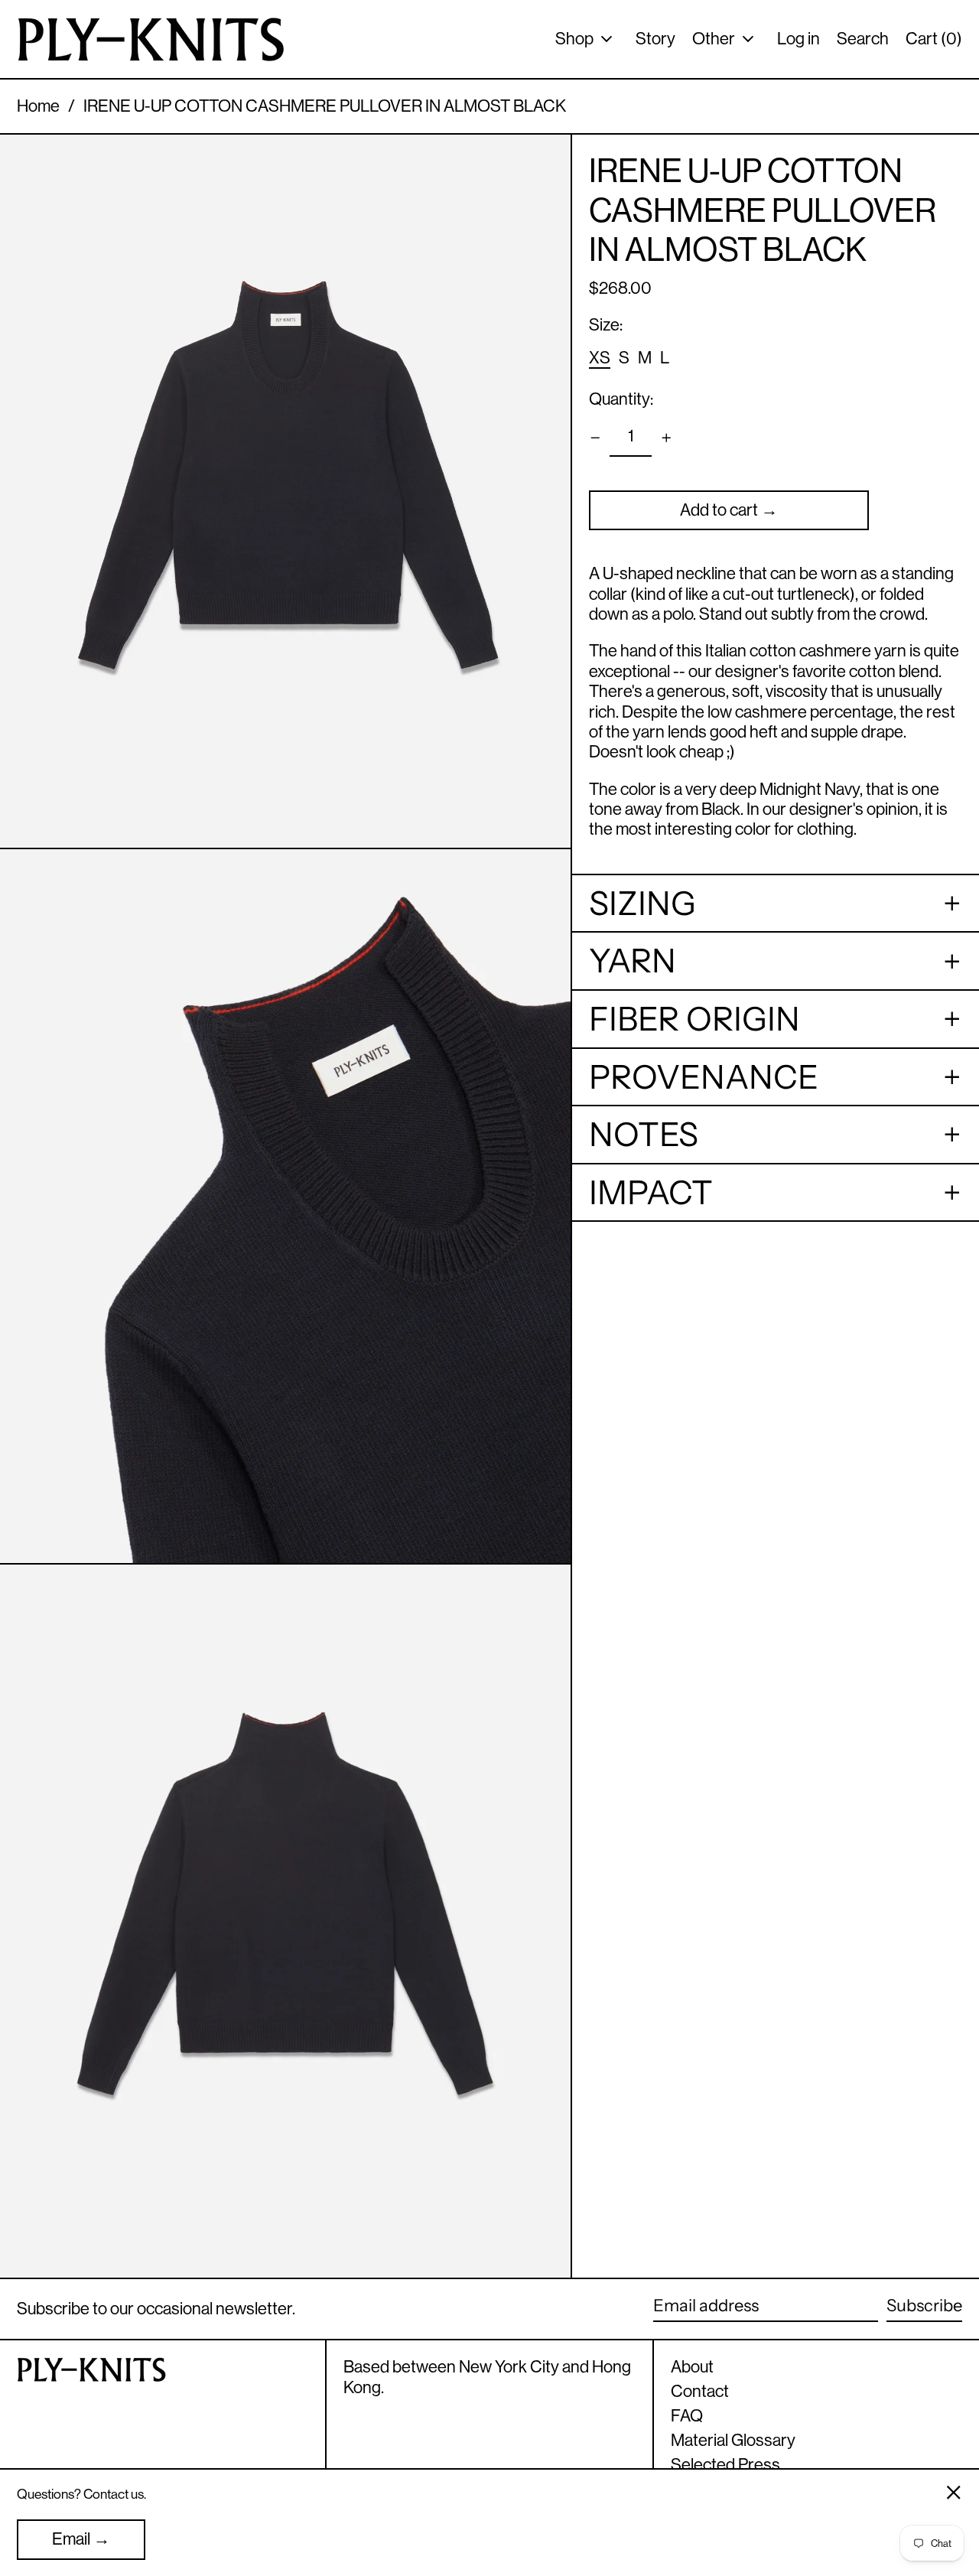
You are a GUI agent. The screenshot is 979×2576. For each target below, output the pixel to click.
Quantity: (621, 399)
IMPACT (651, 1193)
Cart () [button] (934, 39)
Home (38, 106)
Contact (700, 2391)
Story (655, 39)
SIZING (646, 904)
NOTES (644, 1135)
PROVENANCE (704, 1077)
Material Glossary (733, 2440)
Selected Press (725, 2465)
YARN (633, 962)
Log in (798, 39)
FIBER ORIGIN (694, 1019)
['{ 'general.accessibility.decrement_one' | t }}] (595, 438)
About (692, 2367)
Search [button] (863, 39)
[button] (285, 491)
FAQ (687, 2416)
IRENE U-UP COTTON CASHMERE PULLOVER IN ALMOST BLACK (325, 106)
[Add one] (667, 438)
